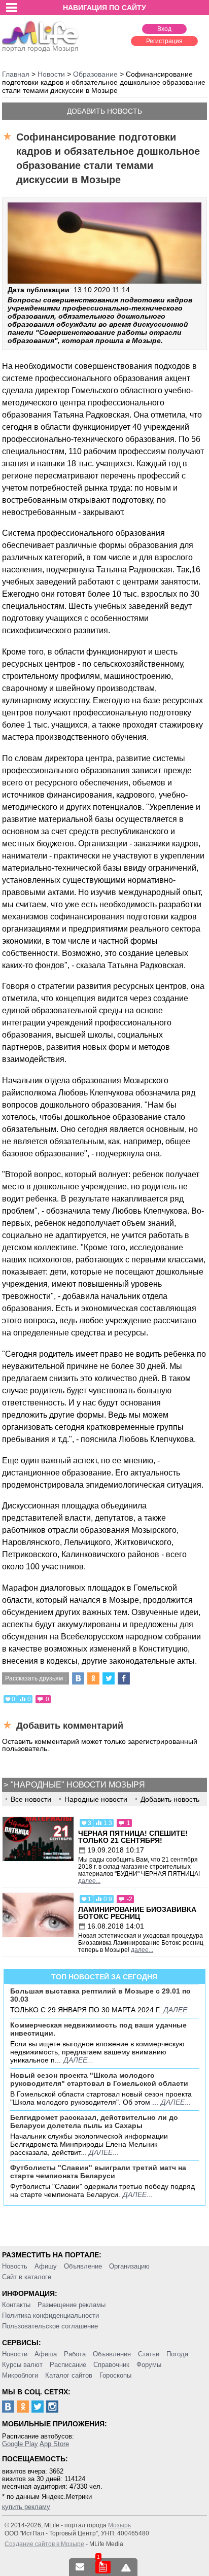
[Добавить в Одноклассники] (93, 1678)
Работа (75, 2354)
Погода (177, 2354)
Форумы (149, 2365)
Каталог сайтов (69, 2375)
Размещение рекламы (72, 2305)
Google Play (20, 2444)
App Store (54, 2444)
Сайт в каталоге (27, 2277)
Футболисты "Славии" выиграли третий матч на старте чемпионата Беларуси (98, 2172)
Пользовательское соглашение (50, 2326)
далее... (89, 1881)
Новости (15, 2354)
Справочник (111, 2365)
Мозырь (119, 2525)
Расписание (68, 2365)
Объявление (83, 2266)
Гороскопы (115, 2375)
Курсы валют (22, 2365)
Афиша (46, 2354)
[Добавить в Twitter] (109, 1678)
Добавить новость (104, 111)
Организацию (129, 2266)
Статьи (149, 2354)
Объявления (112, 2354)
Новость (15, 2266)
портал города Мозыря (40, 48)
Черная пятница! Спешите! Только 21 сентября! (133, 1837)
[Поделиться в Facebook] (124, 1678)
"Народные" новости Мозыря (78, 1785)
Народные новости (96, 1799)
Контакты (16, 2305)
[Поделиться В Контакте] (78, 1678)
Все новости (31, 1799)
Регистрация (164, 41)
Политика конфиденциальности (50, 2315)
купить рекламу (26, 2507)
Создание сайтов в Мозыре (44, 2544)
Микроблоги (20, 2375)
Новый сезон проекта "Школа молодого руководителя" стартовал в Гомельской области (99, 2079)
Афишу (46, 2266)
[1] (103, 2567)
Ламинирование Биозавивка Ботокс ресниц (137, 1913)
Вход (164, 29)
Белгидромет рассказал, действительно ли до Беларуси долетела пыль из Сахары (94, 2121)
